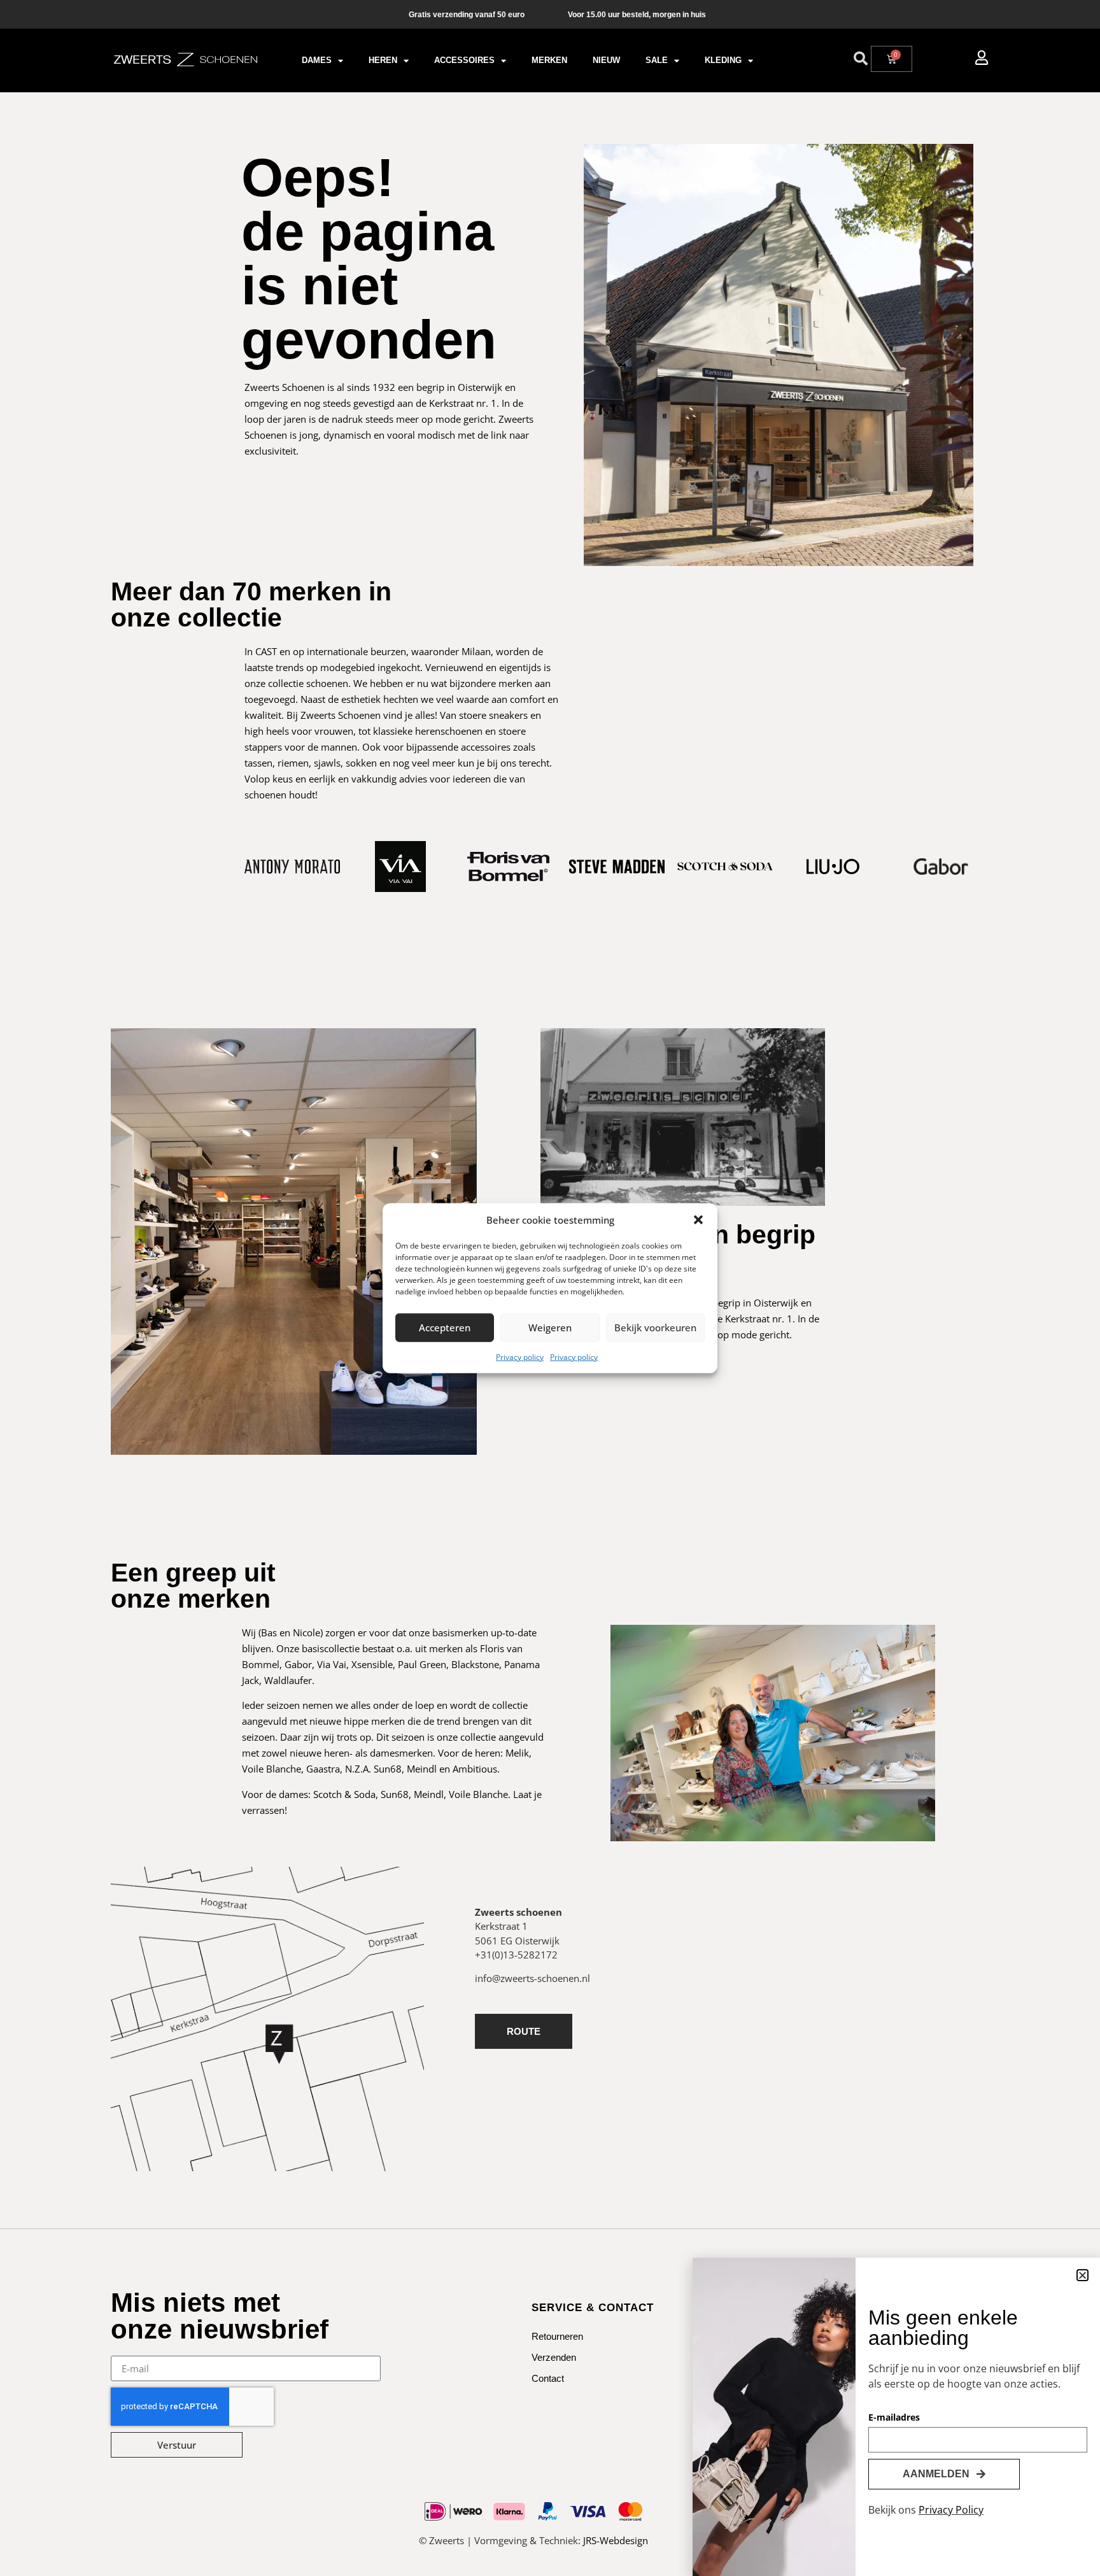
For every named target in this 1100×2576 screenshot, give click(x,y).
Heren (383, 60)
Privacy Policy (951, 2510)
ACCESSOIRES (464, 60)
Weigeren (550, 1327)
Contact (548, 2378)
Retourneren (557, 2336)
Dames (317, 60)
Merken (549, 60)
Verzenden (554, 2357)
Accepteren (445, 1327)
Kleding (723, 60)
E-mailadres (894, 2418)
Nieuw (606, 60)
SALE (657, 60)
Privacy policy (520, 1356)
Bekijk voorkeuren (655, 1327)
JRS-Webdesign (616, 2540)
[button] (698, 1220)
